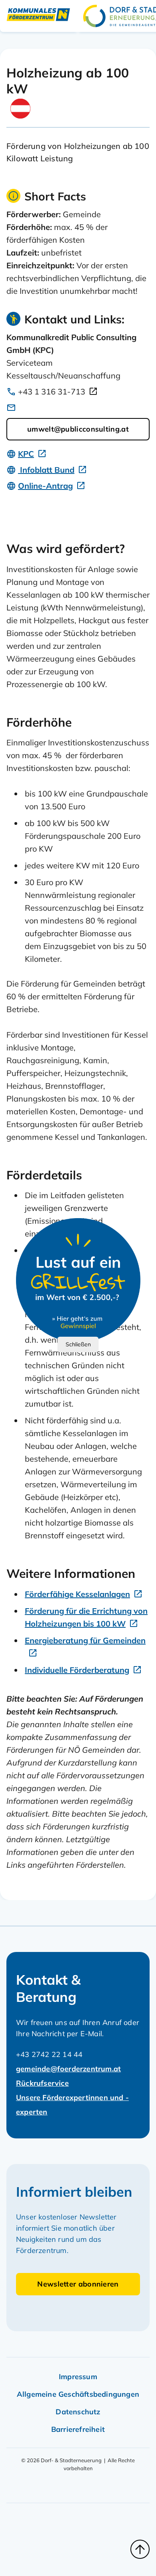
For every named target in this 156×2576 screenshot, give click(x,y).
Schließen (78, 1344)
